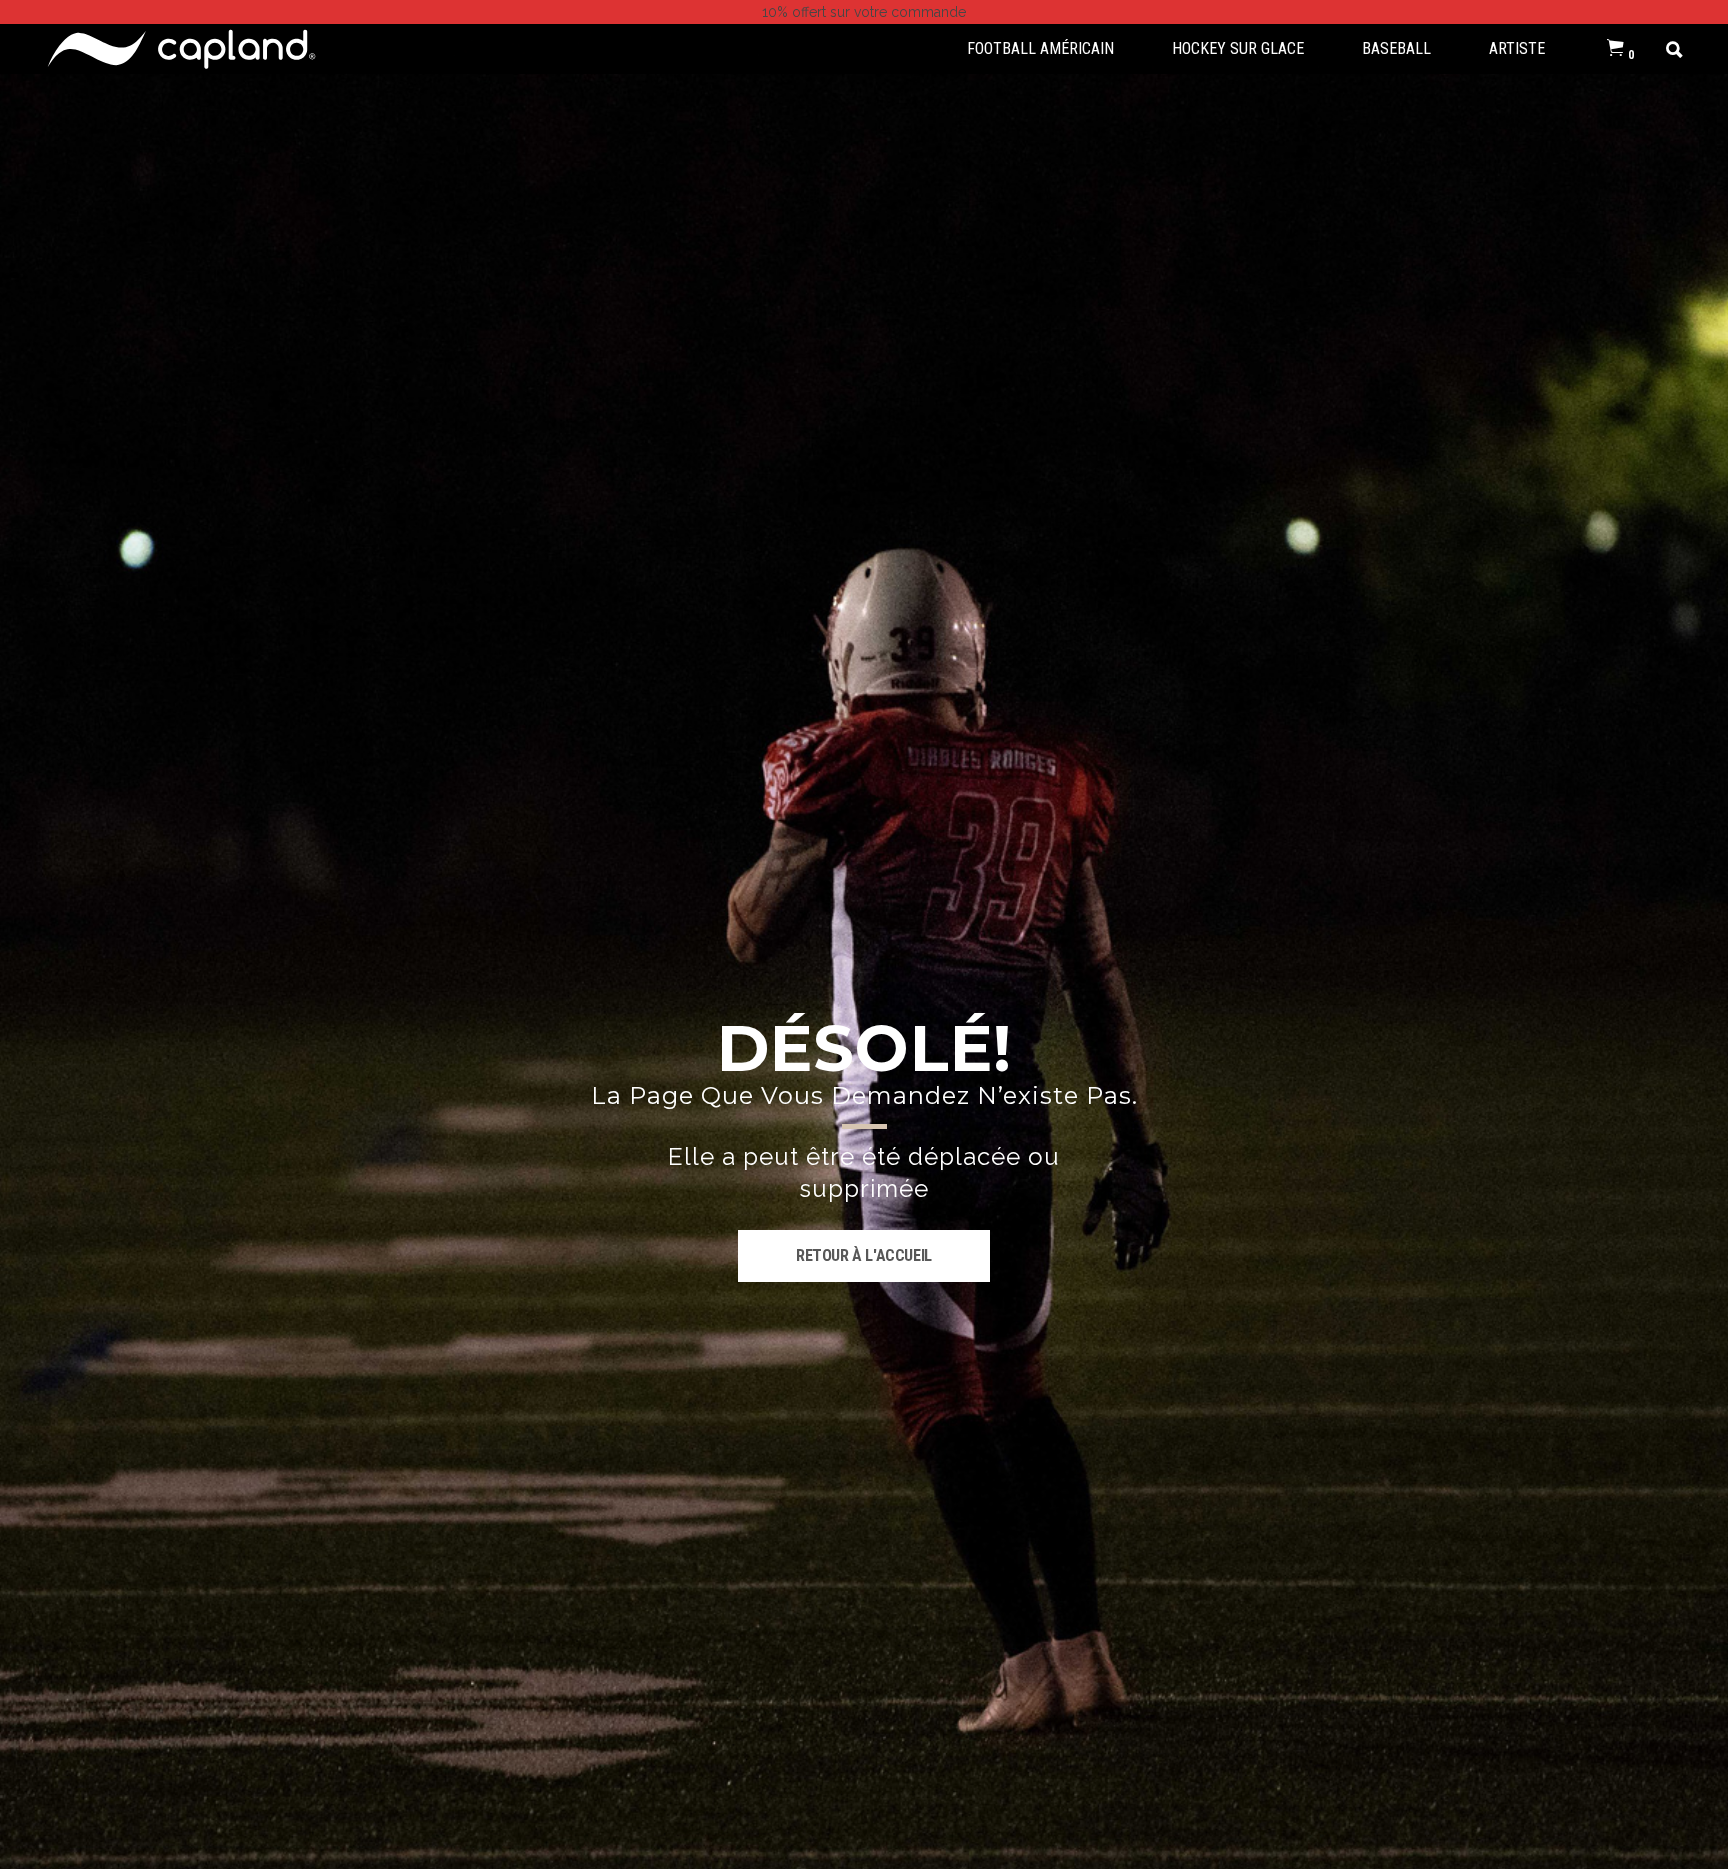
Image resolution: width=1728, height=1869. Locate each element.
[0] (1615, 49)
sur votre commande (864, 12)
